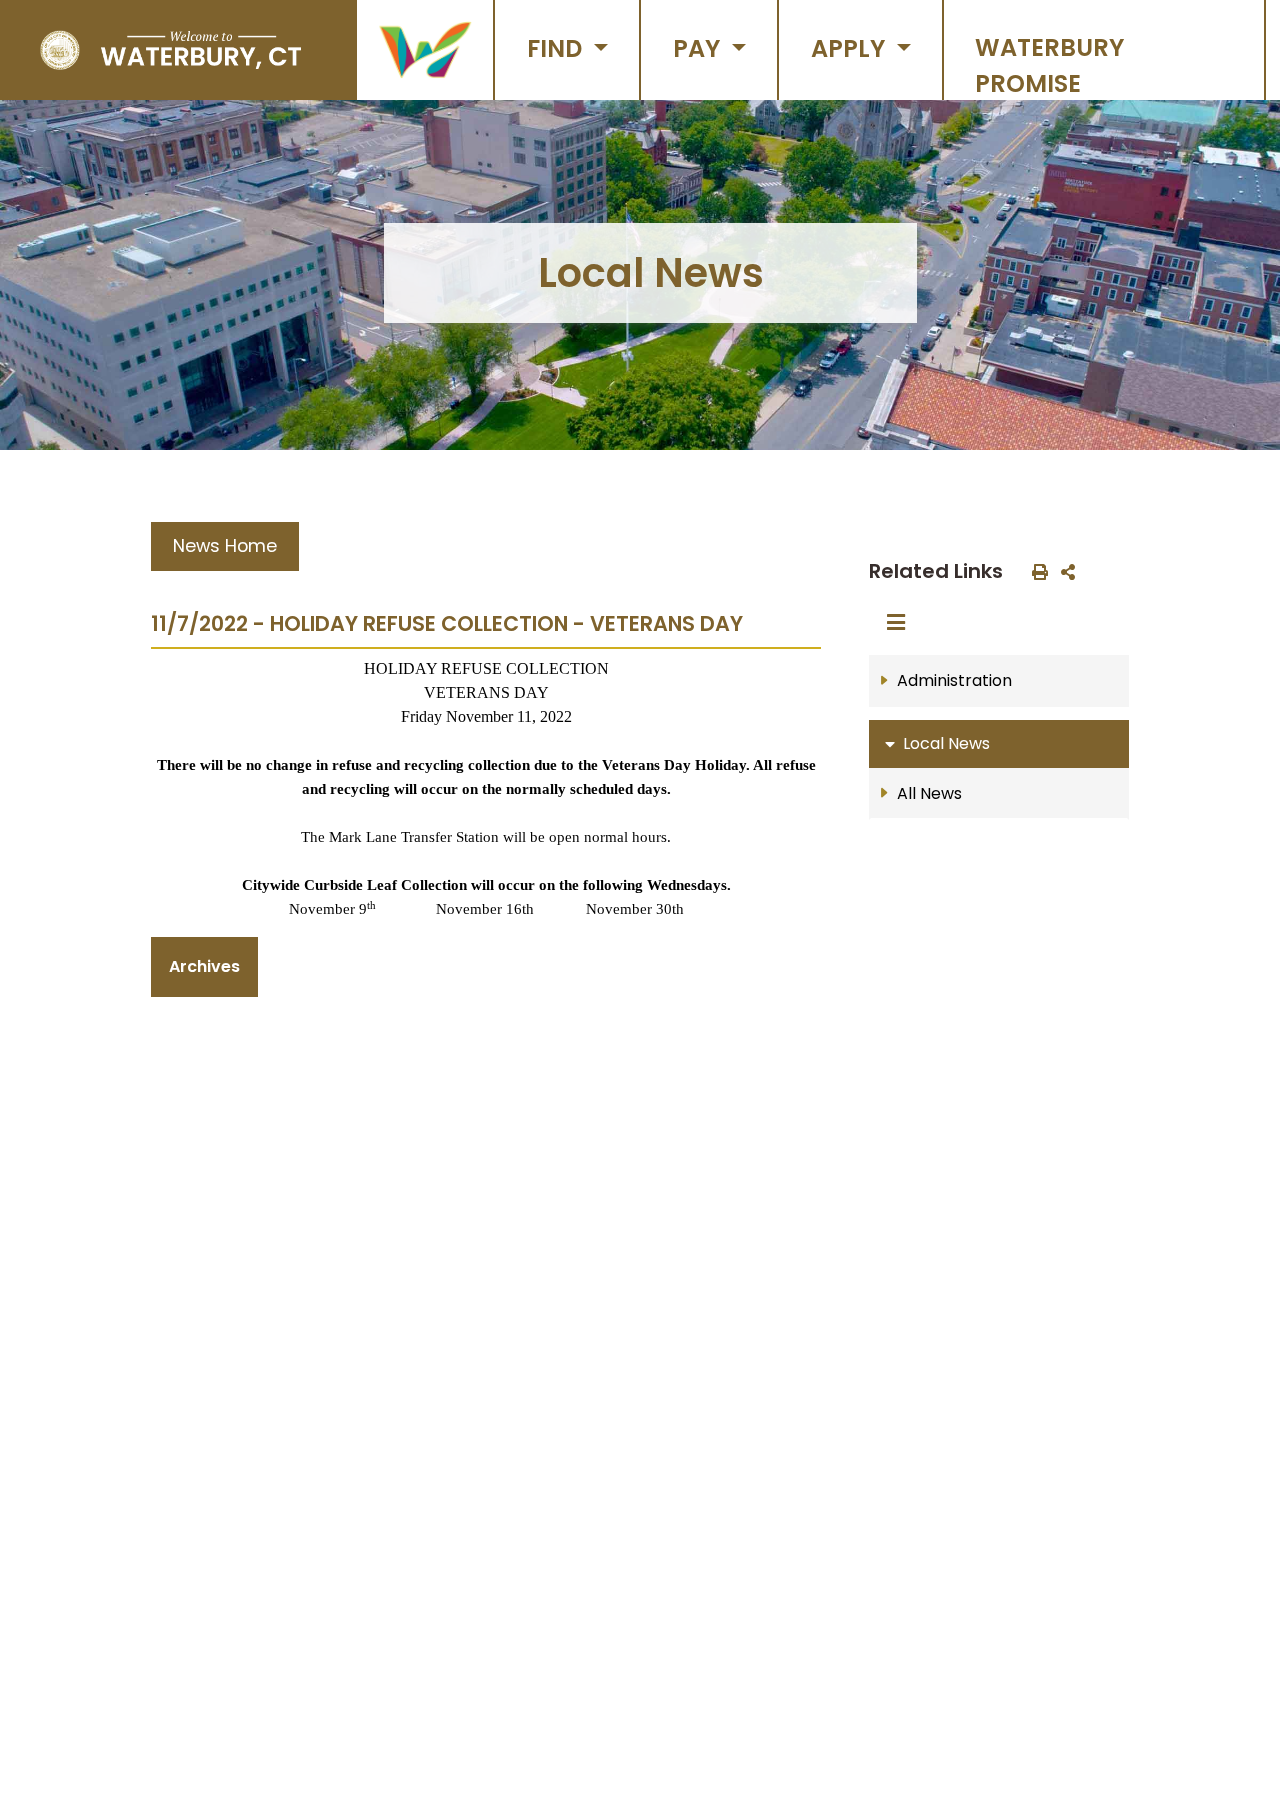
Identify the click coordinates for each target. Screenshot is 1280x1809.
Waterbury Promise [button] (1049, 65)
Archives (204, 966)
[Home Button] (170, 50)
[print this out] (1036, 571)
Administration (954, 680)
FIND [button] (557, 48)
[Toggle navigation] (902, 623)
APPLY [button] (851, 48)
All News (929, 793)
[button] (425, 50)
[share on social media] (1064, 571)
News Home (225, 546)
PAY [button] (699, 48)
